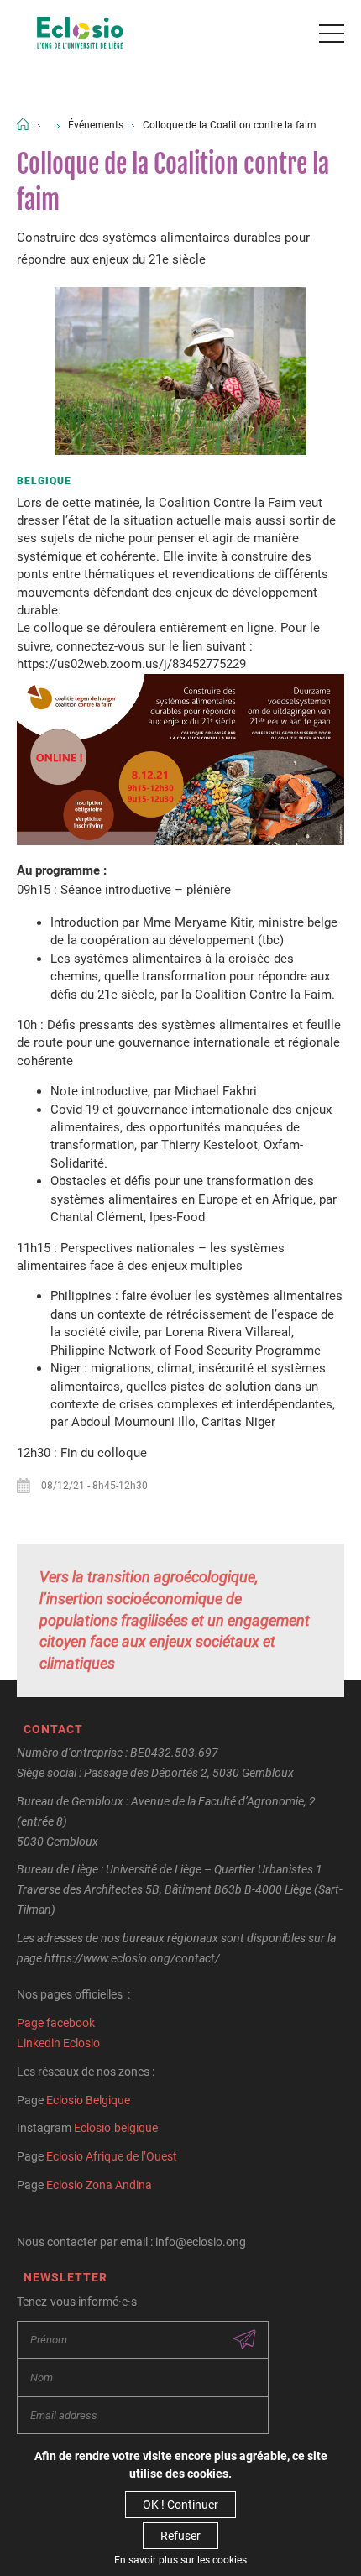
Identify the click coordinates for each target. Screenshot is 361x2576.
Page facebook (56, 2023)
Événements (96, 125)
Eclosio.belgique (116, 2128)
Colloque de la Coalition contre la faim (230, 125)
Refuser (180, 2536)
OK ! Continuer (180, 2505)
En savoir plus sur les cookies (180, 2560)
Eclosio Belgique (88, 2100)
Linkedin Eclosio (58, 2043)
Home (23, 124)
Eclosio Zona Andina (99, 2185)
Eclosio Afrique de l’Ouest (112, 2156)
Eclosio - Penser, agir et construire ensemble (80, 34)
